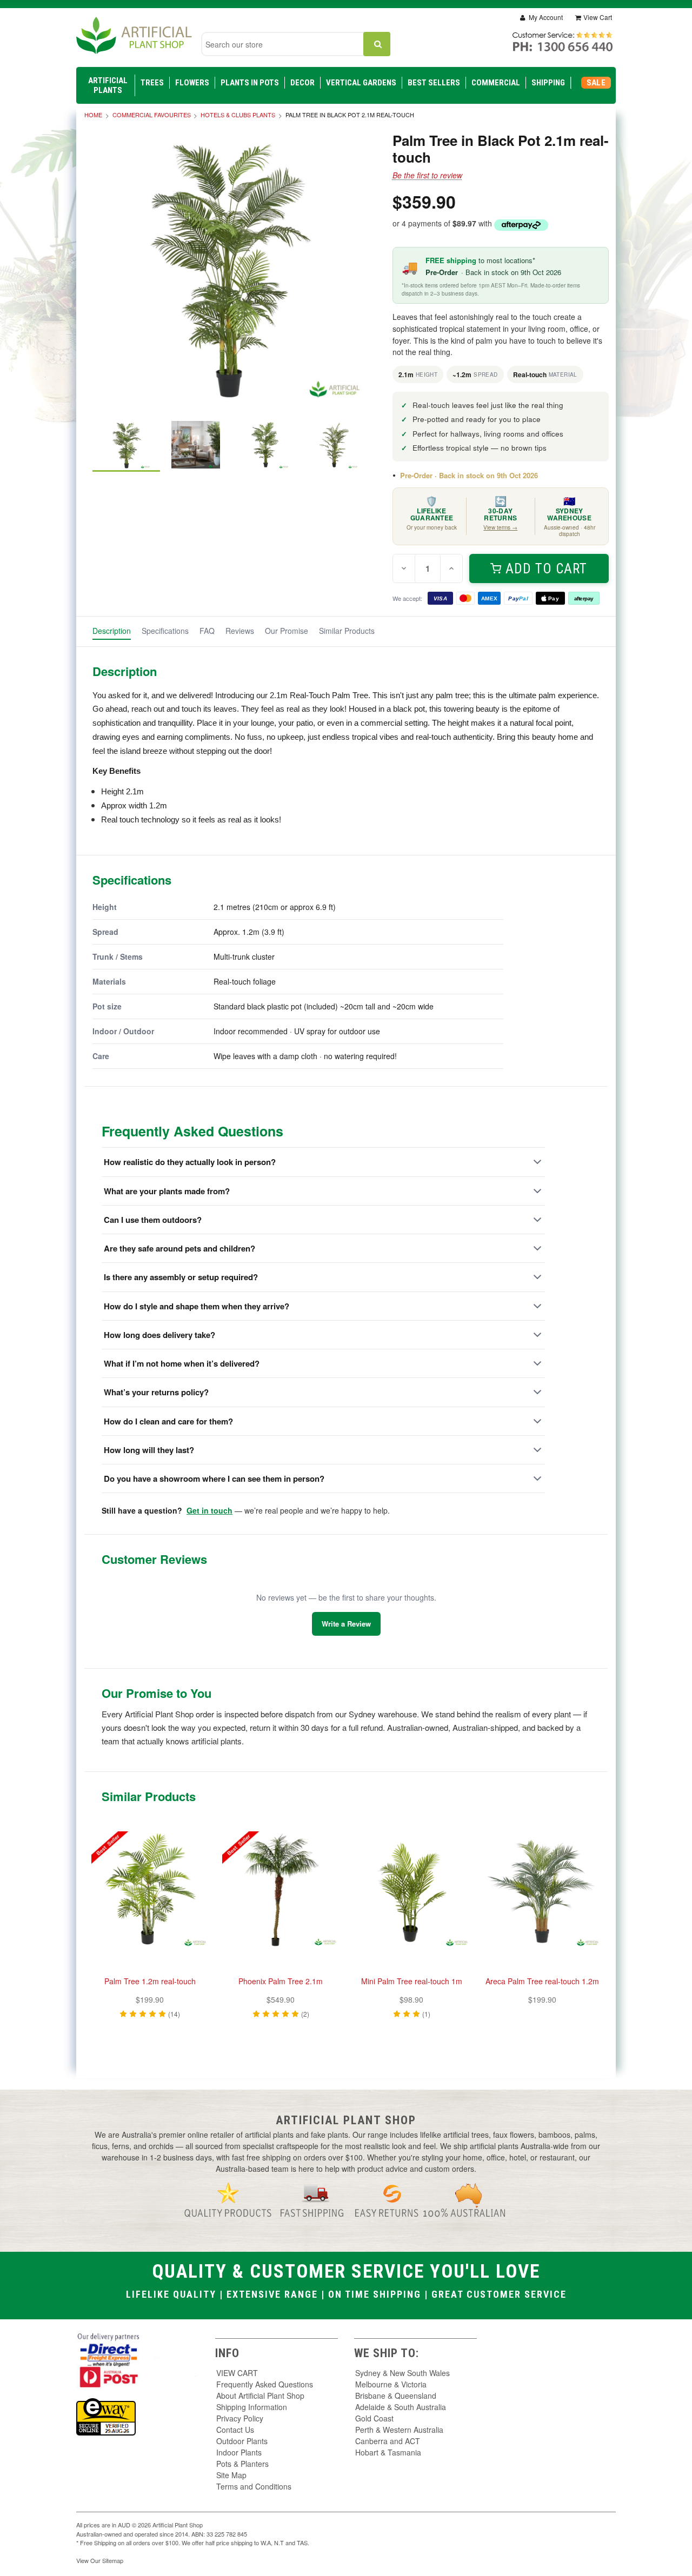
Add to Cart (546, 569)
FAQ (207, 631)
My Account (545, 17)
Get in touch (209, 1510)
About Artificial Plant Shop (260, 2396)
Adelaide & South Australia (401, 2407)
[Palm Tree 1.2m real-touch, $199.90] (150, 1890)
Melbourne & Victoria (391, 2384)
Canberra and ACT (388, 2441)
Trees (152, 83)
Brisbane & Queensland (396, 2396)
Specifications (165, 631)
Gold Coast (374, 2418)
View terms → (500, 527)
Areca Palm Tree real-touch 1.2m (542, 1981)
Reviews (240, 631)
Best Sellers (434, 83)
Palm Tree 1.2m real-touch (150, 1981)
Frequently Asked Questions (265, 2384)
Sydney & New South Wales (402, 2373)
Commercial (496, 83)
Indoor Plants (239, 2452)
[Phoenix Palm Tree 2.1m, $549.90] (281, 1890)
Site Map (231, 2475)
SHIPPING (548, 83)
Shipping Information (252, 2407)
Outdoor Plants (242, 2441)
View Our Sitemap (100, 2560)
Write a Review (346, 1624)
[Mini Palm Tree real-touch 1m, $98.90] (411, 1890)
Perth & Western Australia (399, 2430)
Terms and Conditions (254, 2486)
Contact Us (235, 2430)
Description (112, 631)
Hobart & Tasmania (388, 2452)
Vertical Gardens (361, 83)
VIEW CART (237, 2373)
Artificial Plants (108, 85)
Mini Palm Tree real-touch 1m (412, 1981)
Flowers (192, 83)
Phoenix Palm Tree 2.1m (281, 1981)
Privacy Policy (240, 2418)
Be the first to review (427, 175)
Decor (302, 83)
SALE (596, 83)
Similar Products (347, 631)
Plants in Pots (250, 83)
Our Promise (287, 631)
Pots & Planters (242, 2464)
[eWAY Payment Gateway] (106, 2416)
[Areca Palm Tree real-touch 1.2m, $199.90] (542, 1890)
